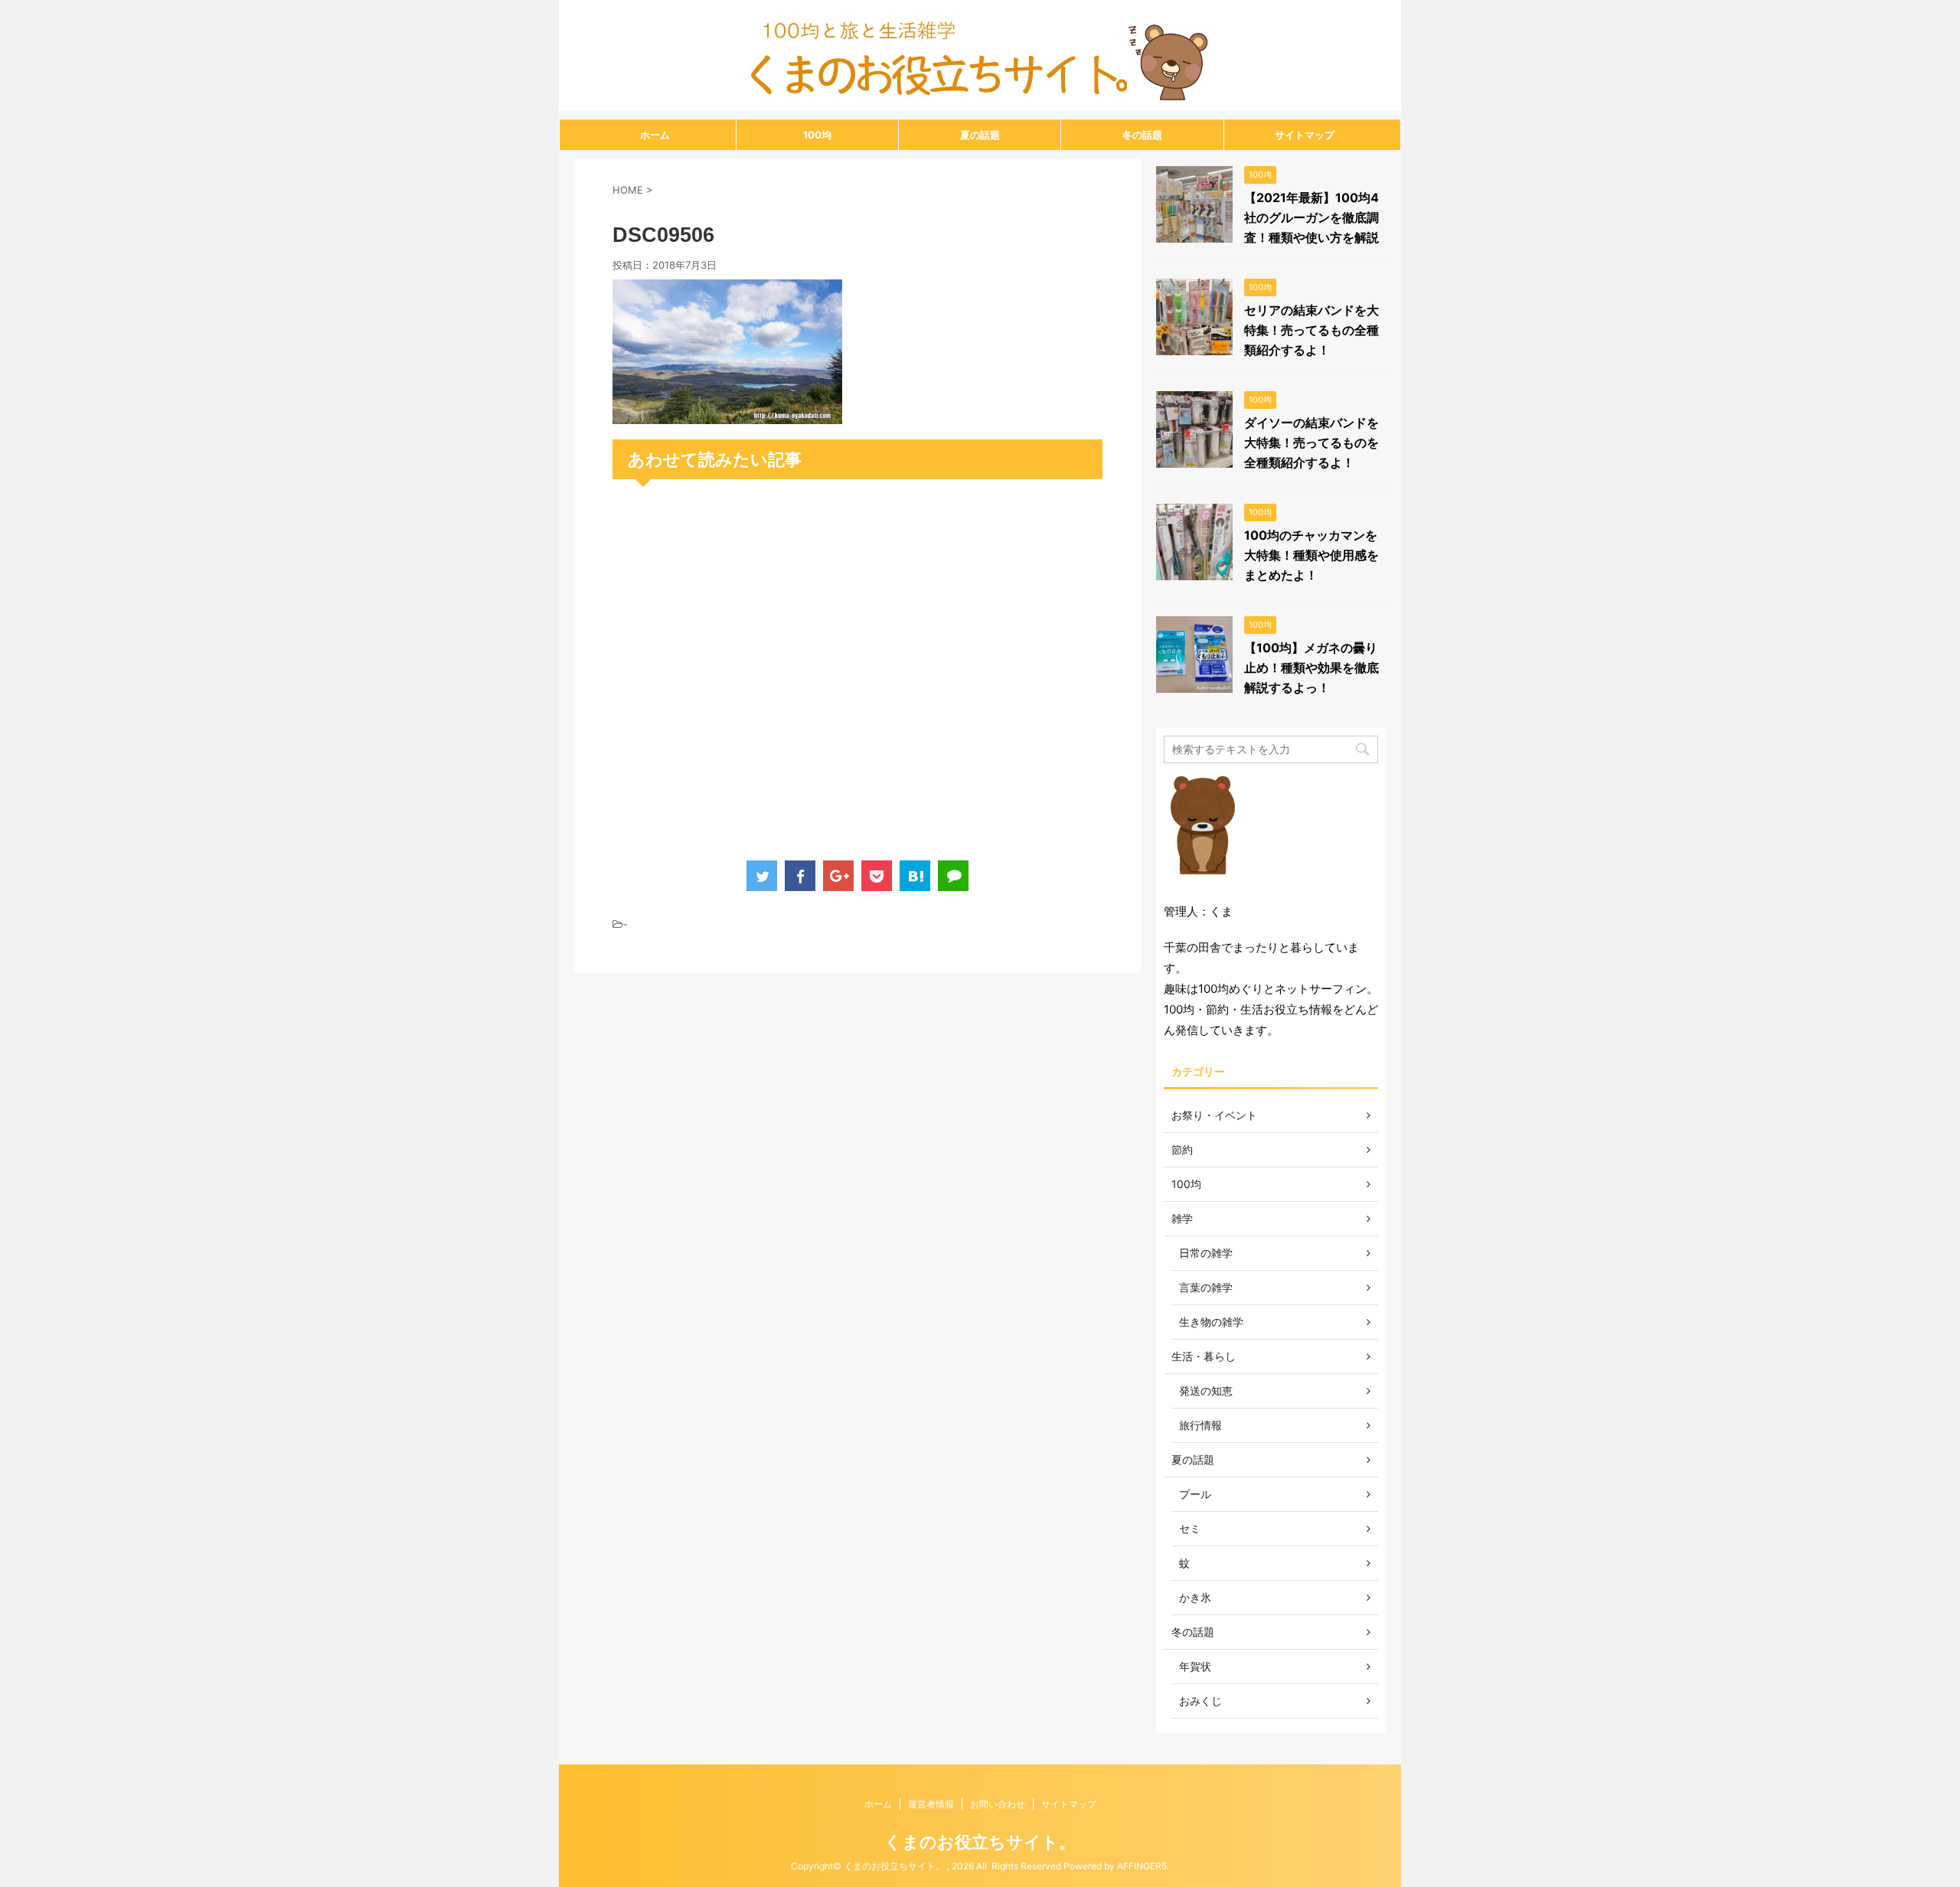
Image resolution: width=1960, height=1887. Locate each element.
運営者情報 (931, 1804)
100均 (817, 135)
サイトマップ (1305, 135)
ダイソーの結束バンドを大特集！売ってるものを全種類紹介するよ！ (1312, 442)
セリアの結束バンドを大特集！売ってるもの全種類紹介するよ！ (1312, 330)
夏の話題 (980, 135)
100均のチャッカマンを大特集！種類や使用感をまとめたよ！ (1312, 555)
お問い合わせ (998, 1804)
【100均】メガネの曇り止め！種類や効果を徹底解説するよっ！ (1312, 668)
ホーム (655, 135)
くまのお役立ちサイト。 (980, 1842)
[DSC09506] (727, 414)
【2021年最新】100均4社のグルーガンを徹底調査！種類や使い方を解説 (1312, 217)
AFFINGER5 (1142, 1866)
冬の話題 (1142, 135)
